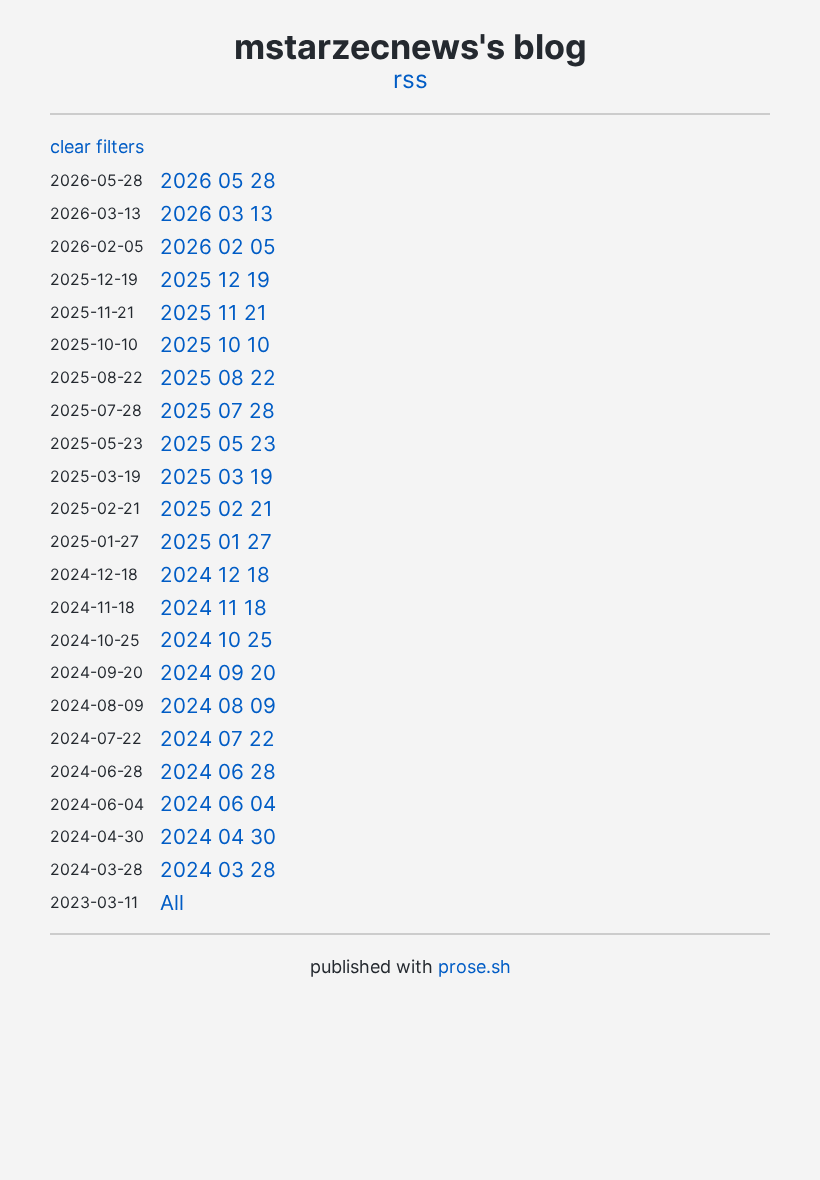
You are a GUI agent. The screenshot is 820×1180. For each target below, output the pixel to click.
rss (410, 79)
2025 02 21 (216, 508)
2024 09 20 (218, 672)
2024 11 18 (213, 607)
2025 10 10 (215, 344)
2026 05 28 (218, 180)
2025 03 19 (216, 476)
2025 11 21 (213, 312)
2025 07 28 (217, 410)
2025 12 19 (215, 279)
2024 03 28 (218, 869)
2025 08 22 (218, 377)
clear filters (97, 146)
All (172, 902)
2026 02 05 (218, 246)
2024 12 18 (215, 574)
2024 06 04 (218, 803)
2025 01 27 (216, 541)
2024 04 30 (218, 836)
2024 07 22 (217, 738)
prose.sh (474, 966)
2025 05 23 (218, 443)
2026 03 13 (216, 213)
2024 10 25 (216, 639)
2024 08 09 (218, 705)
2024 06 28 (218, 771)
